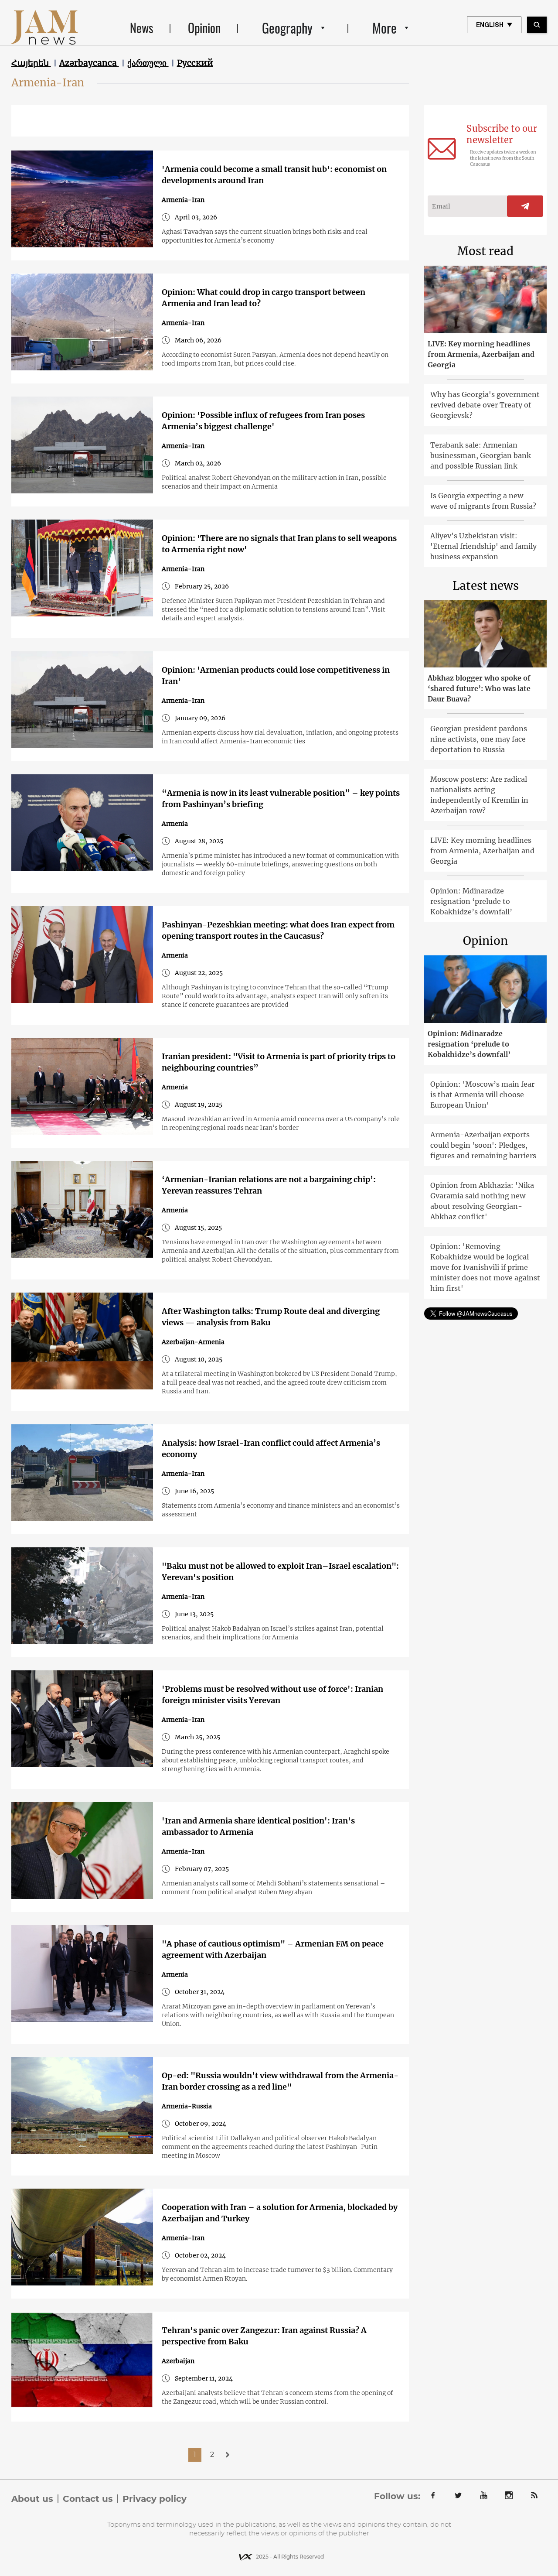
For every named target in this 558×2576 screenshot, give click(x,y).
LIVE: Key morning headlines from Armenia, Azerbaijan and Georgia (481, 354)
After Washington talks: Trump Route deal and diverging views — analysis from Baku (271, 1317)
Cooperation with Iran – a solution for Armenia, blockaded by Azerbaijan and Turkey (280, 2213)
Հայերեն (31, 63)
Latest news (486, 586)
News (141, 28)
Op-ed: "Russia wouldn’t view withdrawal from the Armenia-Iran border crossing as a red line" (280, 2081)
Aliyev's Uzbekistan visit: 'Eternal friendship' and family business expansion (483, 546)
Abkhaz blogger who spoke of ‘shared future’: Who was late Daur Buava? (479, 688)
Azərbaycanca (89, 63)
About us (32, 2499)
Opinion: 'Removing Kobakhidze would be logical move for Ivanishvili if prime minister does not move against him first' (485, 1267)
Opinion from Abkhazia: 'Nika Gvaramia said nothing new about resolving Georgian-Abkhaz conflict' (482, 1201)
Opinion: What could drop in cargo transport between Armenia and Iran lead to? (264, 298)
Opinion (204, 28)
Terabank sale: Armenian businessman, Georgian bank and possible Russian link (481, 455)
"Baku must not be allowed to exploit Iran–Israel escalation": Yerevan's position (280, 1572)
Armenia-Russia (187, 2106)
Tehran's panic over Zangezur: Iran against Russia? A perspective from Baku (264, 2336)
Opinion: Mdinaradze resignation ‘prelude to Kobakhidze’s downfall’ (471, 901)
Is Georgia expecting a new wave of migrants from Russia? (483, 501)
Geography (287, 28)
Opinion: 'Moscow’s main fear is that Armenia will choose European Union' (482, 1095)
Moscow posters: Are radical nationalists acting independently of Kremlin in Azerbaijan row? (479, 795)
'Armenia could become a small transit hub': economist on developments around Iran (274, 175)
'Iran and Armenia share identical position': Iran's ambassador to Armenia (258, 1826)
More (384, 28)
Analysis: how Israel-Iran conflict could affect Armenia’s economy (271, 1449)
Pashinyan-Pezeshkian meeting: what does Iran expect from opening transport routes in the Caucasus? (278, 930)
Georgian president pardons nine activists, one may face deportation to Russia (479, 739)
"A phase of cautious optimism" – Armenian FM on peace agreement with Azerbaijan (273, 1949)
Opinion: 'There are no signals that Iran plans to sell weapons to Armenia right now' (279, 544)
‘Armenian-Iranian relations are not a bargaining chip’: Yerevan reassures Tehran (269, 1185)
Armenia (175, 824)
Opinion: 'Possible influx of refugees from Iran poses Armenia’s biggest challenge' (263, 421)
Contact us (88, 2499)
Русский (195, 63)
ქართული (148, 63)
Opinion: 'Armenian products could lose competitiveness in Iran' (276, 676)
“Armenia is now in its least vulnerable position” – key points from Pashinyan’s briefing (281, 799)
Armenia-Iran (183, 200)
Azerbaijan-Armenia (193, 1342)
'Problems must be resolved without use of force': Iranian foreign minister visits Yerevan (272, 1695)
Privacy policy (155, 2499)
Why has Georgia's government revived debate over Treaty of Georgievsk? (485, 405)
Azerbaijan (178, 2361)
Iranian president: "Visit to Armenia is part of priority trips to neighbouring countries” (279, 1062)
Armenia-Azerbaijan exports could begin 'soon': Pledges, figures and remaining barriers (483, 1145)
